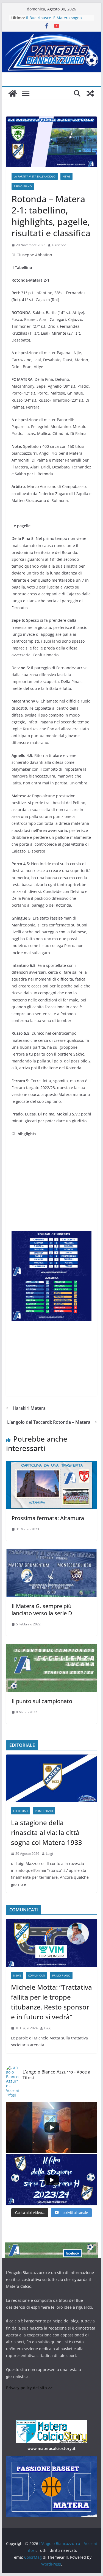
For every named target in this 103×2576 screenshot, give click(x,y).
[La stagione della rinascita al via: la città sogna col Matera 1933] (52, 1778)
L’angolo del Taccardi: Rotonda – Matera (49, 1422)
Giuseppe (59, 245)
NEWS (66, 176)
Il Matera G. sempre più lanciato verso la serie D (42, 1610)
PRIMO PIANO (23, 186)
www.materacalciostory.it (51, 2448)
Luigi (49, 1854)
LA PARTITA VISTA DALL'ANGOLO (35, 176)
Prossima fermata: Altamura (48, 1518)
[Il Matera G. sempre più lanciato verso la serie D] (52, 1553)
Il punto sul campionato (42, 1701)
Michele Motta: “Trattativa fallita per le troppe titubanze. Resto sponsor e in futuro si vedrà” (51, 2002)
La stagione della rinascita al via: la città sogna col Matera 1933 (47, 1832)
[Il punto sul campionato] (52, 1648)
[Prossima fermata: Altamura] (52, 1465)
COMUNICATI (37, 1975)
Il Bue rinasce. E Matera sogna (54, 18)
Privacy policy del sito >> (29, 2388)
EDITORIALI (20, 1811)
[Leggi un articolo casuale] (90, 93)
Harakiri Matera (29, 1408)
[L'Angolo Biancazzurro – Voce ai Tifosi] (52, 35)
